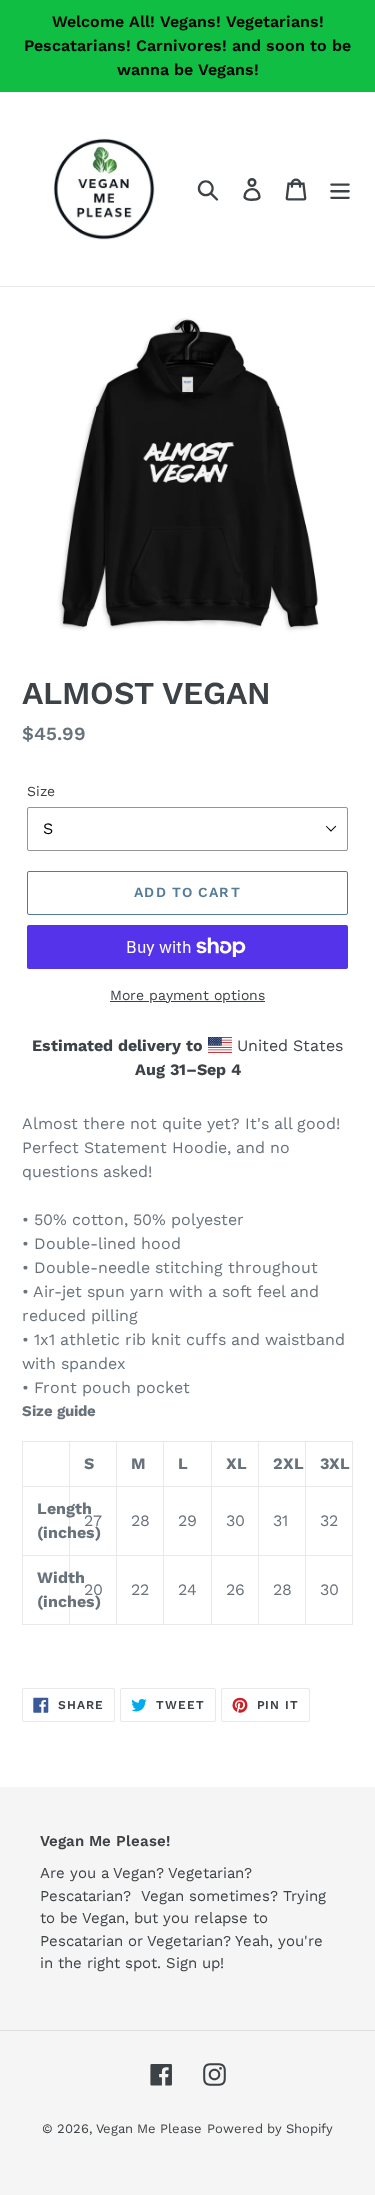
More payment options (187, 995)
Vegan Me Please (149, 2128)
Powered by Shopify (270, 2128)
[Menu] (340, 189)
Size (41, 791)
